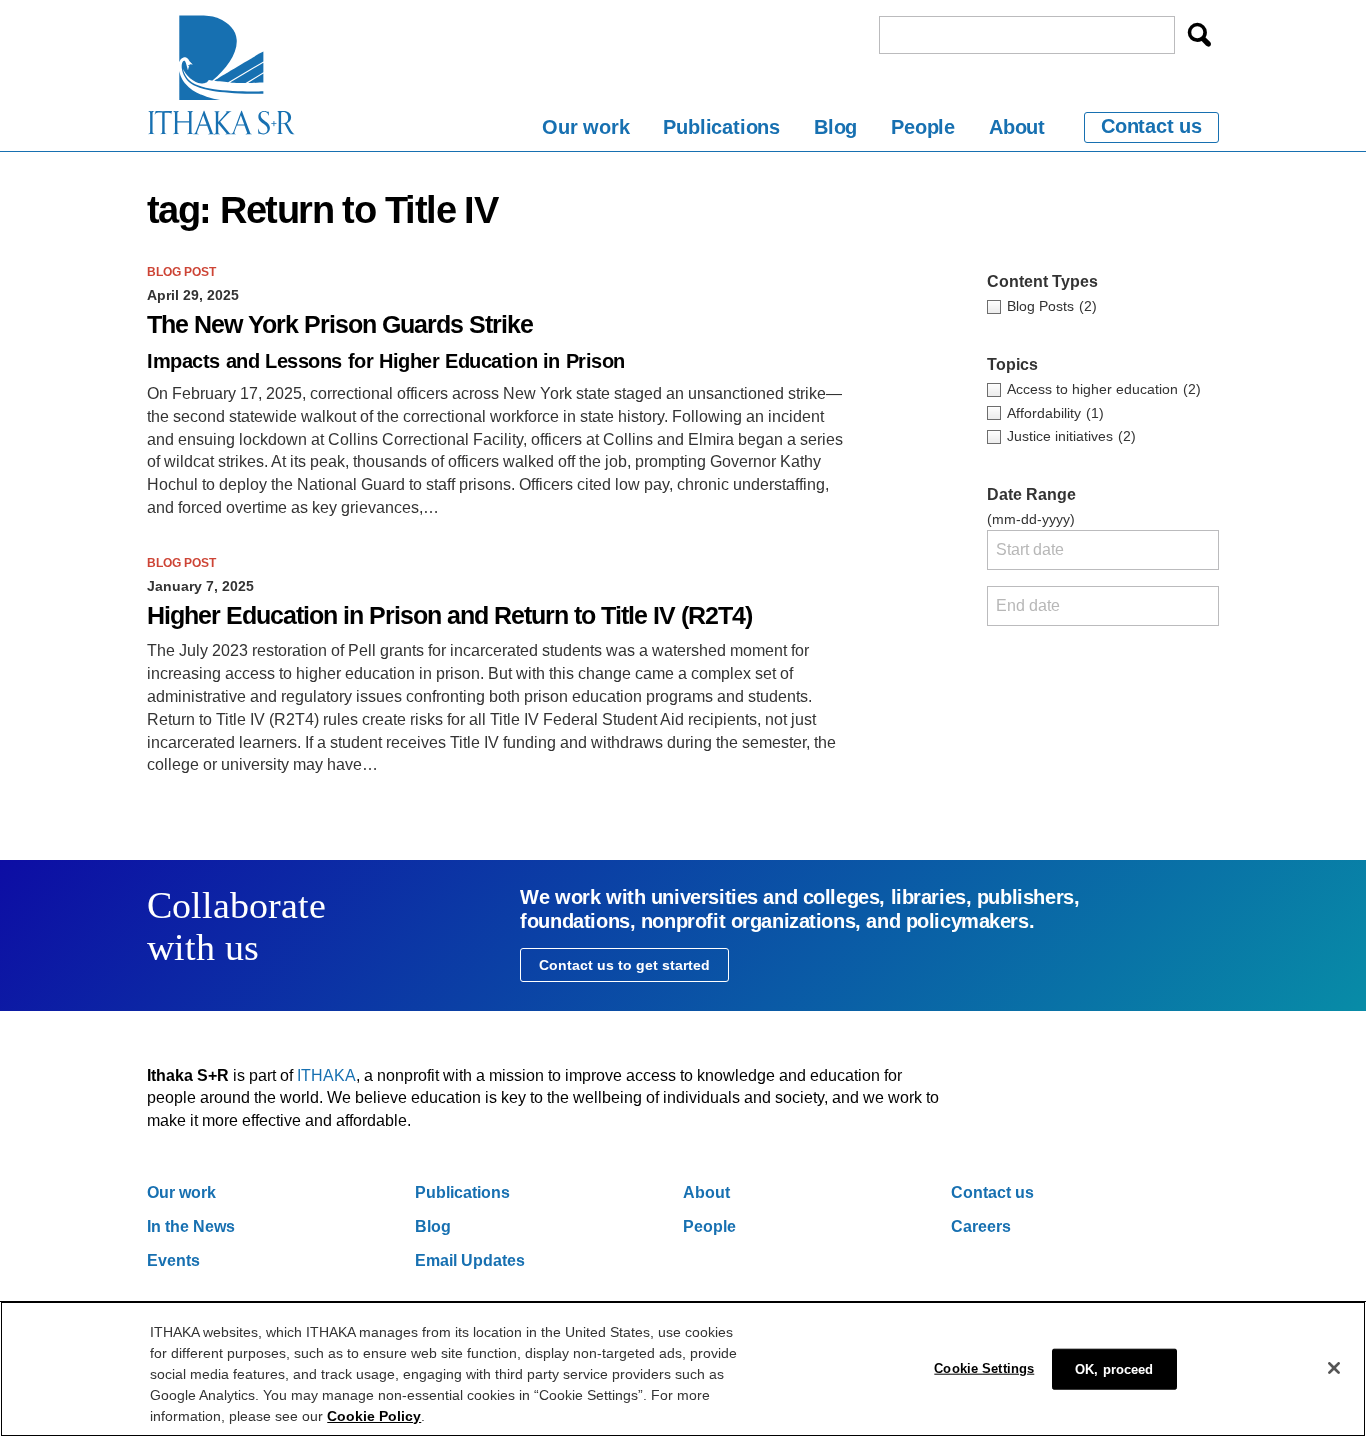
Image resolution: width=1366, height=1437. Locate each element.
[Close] (1334, 1368)
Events (173, 1260)
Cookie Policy (374, 1416)
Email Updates (470, 1260)
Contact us (1151, 126)
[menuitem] (585, 130)
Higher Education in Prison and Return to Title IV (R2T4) (449, 615)
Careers (981, 1226)
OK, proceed (1114, 1368)
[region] (683, 1369)
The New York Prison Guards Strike (340, 324)
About (1017, 127)
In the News (191, 1226)
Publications (721, 127)
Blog (835, 127)
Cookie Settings (984, 1367)
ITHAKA (326, 1075)
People (923, 127)
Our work (585, 127)
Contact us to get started (624, 965)
